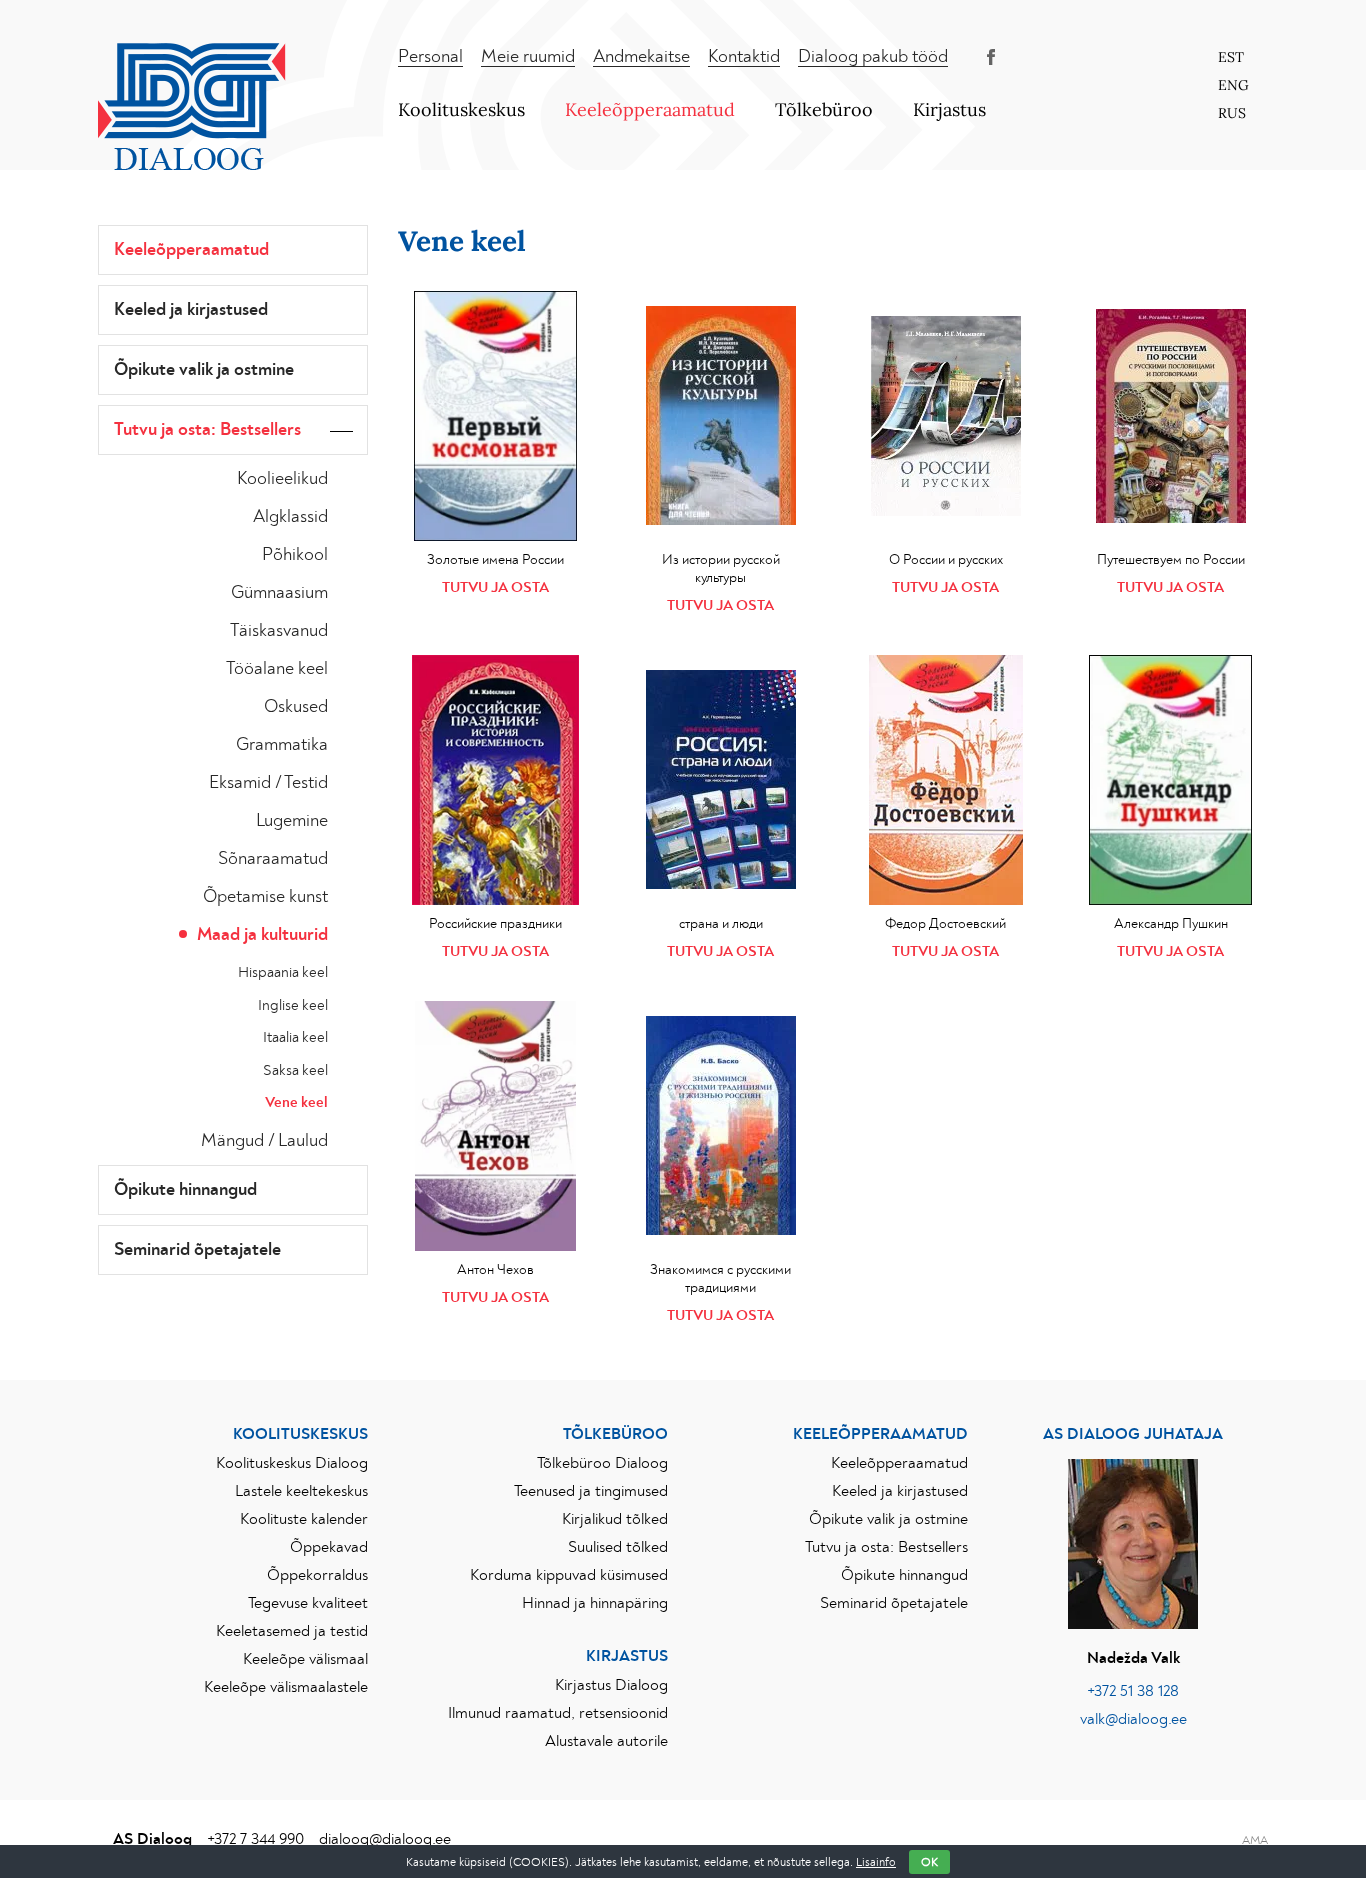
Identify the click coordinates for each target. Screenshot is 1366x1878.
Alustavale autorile (606, 1741)
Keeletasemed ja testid (292, 1631)
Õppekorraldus (317, 1575)
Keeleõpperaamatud (650, 109)
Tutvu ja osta (495, 587)
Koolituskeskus (461, 109)
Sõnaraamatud (273, 859)
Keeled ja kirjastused (191, 310)
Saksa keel (295, 1070)
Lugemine (292, 821)
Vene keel (296, 1102)
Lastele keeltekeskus (301, 1491)
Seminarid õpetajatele (197, 1250)
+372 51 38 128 (1133, 1691)
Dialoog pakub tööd (873, 57)
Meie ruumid (528, 57)
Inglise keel (293, 1005)
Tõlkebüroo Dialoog (602, 1463)
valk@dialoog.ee (1133, 1719)
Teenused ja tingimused (591, 1491)
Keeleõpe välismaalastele (286, 1687)
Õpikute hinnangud (185, 1190)
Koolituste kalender (304, 1519)
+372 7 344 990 (255, 1839)
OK (929, 1862)
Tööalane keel (277, 669)
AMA (1255, 1840)
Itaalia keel (295, 1037)
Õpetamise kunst (265, 897)
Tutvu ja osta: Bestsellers (207, 430)
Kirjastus (949, 109)
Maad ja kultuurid (262, 935)
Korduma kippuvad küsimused (569, 1575)
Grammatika (282, 745)
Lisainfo (876, 1862)
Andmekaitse (641, 57)
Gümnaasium (279, 593)
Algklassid (290, 517)
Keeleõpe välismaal (305, 1659)
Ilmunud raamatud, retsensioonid (558, 1713)
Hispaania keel (283, 972)
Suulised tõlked (618, 1547)
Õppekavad (329, 1547)
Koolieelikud (282, 479)
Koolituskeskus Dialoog (292, 1463)
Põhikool (295, 555)
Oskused (296, 707)
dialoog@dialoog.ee (385, 1839)
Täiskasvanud (279, 631)
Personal (430, 57)
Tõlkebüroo (824, 109)
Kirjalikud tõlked (615, 1519)
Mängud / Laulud (264, 1141)
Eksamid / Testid (268, 783)
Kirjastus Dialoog (611, 1685)
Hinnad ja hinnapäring (595, 1603)
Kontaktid (744, 57)
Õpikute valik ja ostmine (204, 370)
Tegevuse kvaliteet (308, 1603)
